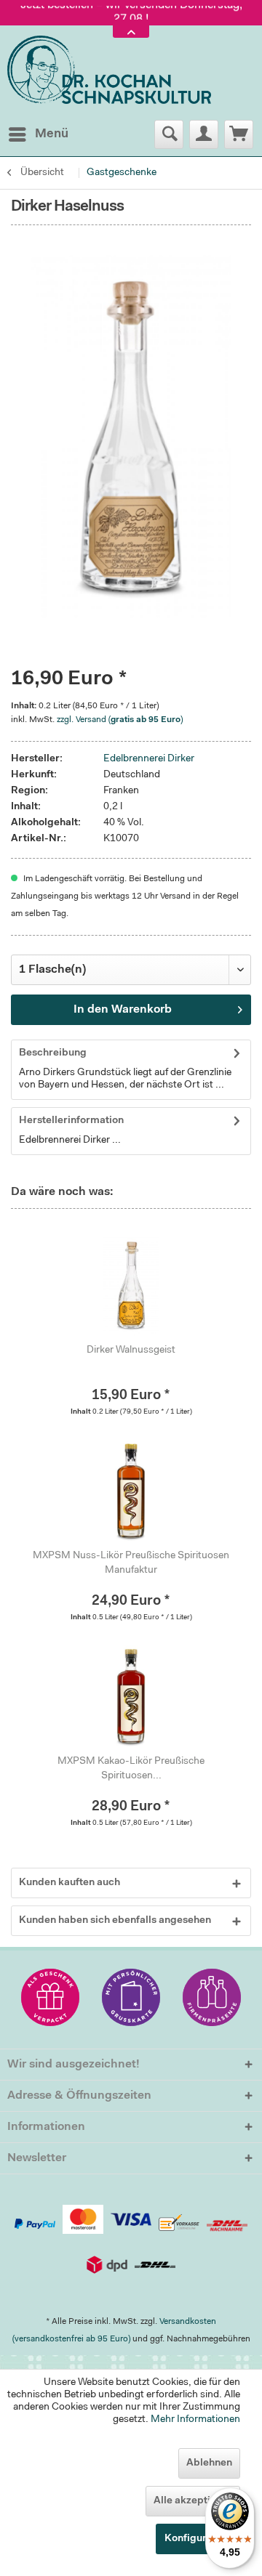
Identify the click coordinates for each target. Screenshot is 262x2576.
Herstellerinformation (71, 1121)
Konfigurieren (198, 2539)
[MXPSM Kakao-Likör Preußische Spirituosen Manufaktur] (131, 1696)
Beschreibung (53, 1053)
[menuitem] (38, 134)
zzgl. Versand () (120, 720)
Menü (52, 134)
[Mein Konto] (204, 134)
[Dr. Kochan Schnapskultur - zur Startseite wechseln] (109, 70)
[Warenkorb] (239, 134)
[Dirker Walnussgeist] (131, 1285)
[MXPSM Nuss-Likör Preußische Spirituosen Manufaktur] (131, 1491)
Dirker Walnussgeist (131, 1350)
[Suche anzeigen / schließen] (169, 134)
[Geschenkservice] (50, 1997)
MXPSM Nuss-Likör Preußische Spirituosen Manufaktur (131, 1563)
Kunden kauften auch (70, 1883)
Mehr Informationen (195, 2420)
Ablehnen (209, 2463)
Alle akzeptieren (193, 2501)
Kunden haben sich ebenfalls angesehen (115, 1921)
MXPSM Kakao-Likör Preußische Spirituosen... (131, 1769)
